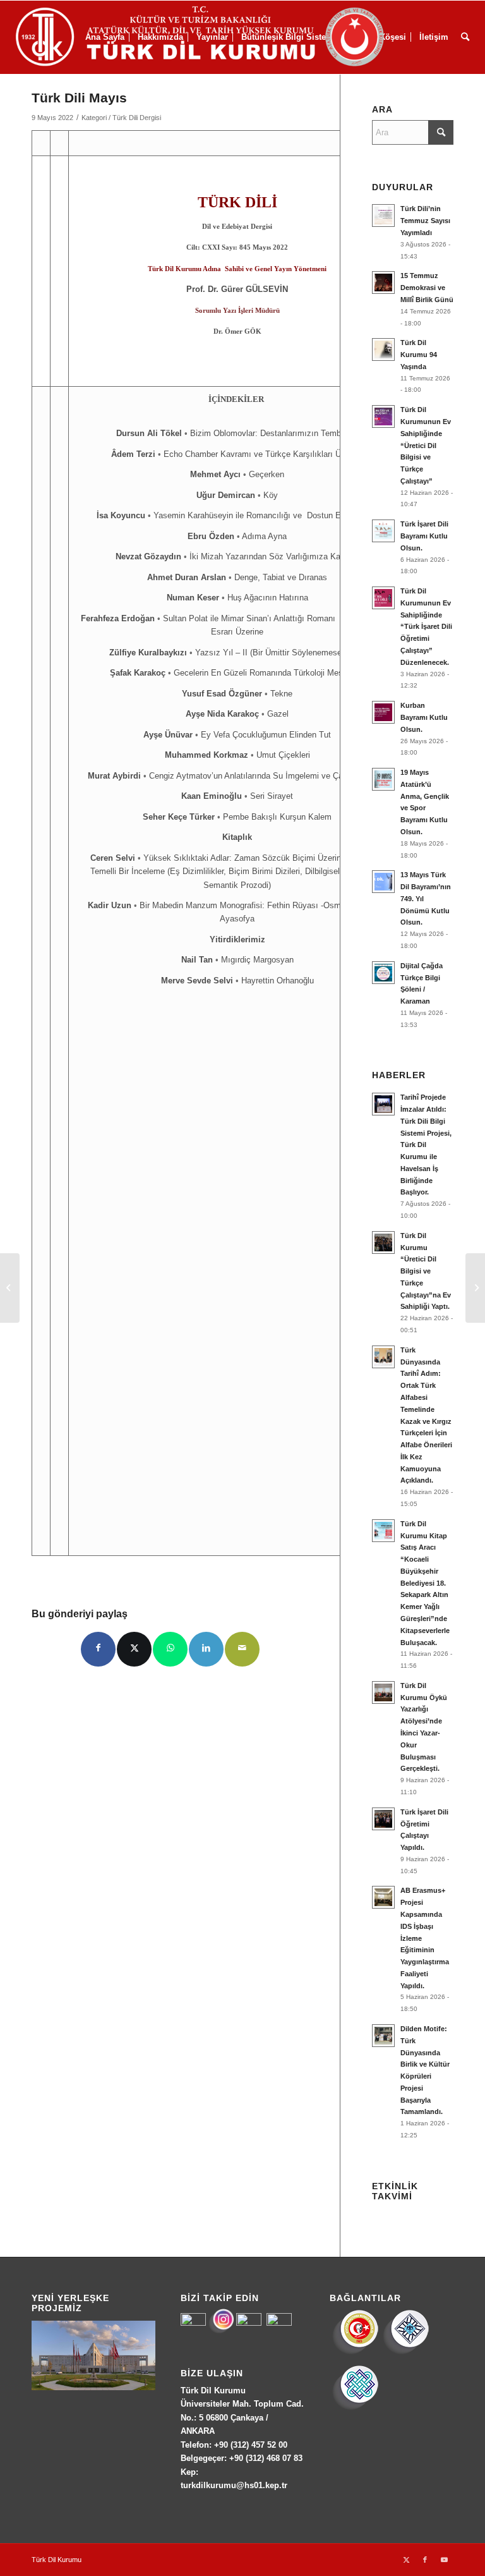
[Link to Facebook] (425, 2560)
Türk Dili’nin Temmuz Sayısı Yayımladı (425, 221)
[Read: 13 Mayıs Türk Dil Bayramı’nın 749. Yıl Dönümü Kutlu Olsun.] (383, 882)
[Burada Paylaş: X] (134, 1649)
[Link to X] (406, 2560)
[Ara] (465, 37)
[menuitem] (465, 37)
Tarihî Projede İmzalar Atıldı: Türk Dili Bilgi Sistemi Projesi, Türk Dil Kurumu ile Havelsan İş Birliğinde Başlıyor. (426, 1145)
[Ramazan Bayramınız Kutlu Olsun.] (10, 1288)
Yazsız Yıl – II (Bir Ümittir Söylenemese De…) (280, 653)
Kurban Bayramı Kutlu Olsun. (424, 717)
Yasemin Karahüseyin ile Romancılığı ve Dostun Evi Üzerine (266, 515)
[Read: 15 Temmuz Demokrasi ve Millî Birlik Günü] (383, 283)
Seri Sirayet (272, 796)
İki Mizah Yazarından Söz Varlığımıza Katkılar (274, 556)
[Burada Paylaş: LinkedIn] (206, 1649)
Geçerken (266, 474)
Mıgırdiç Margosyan (257, 960)
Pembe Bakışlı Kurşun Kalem (277, 817)
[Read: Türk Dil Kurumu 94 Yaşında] (383, 349)
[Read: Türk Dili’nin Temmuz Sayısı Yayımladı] (383, 216)
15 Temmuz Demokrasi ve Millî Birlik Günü (427, 288)
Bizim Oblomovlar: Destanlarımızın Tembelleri (274, 433)
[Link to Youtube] (444, 2560)
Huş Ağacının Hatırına (268, 598)
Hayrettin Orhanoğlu (278, 981)
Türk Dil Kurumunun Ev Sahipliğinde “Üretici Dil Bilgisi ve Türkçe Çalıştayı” (426, 445)
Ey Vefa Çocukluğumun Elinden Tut (266, 735)
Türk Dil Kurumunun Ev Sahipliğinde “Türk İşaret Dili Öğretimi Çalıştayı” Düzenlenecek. (426, 627)
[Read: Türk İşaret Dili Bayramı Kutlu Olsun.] (383, 531)
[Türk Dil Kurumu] (226, 37)
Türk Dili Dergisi (137, 118)
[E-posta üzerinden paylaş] (242, 1649)
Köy (271, 495)
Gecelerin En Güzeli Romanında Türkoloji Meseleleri (269, 673)
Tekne (281, 694)
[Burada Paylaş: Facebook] (98, 1649)
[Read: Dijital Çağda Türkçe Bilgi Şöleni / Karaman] (383, 973)
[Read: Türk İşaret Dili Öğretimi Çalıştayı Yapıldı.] (383, 1819)
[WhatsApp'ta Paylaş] (170, 1649)
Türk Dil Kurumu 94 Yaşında (419, 355)
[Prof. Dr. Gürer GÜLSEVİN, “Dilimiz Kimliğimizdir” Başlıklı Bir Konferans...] (475, 1288)
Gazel (278, 714)
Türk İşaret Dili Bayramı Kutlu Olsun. (424, 536)
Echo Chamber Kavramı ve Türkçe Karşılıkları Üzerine (263, 454)
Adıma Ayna (264, 536)
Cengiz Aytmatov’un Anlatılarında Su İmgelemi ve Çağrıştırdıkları (268, 776)
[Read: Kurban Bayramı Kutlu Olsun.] (383, 712)
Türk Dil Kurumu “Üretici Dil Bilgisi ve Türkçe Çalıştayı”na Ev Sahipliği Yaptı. (426, 1271)
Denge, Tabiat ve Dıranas (281, 577)
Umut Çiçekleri (283, 755)
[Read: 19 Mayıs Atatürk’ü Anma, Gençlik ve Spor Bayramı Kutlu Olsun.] (383, 779)
